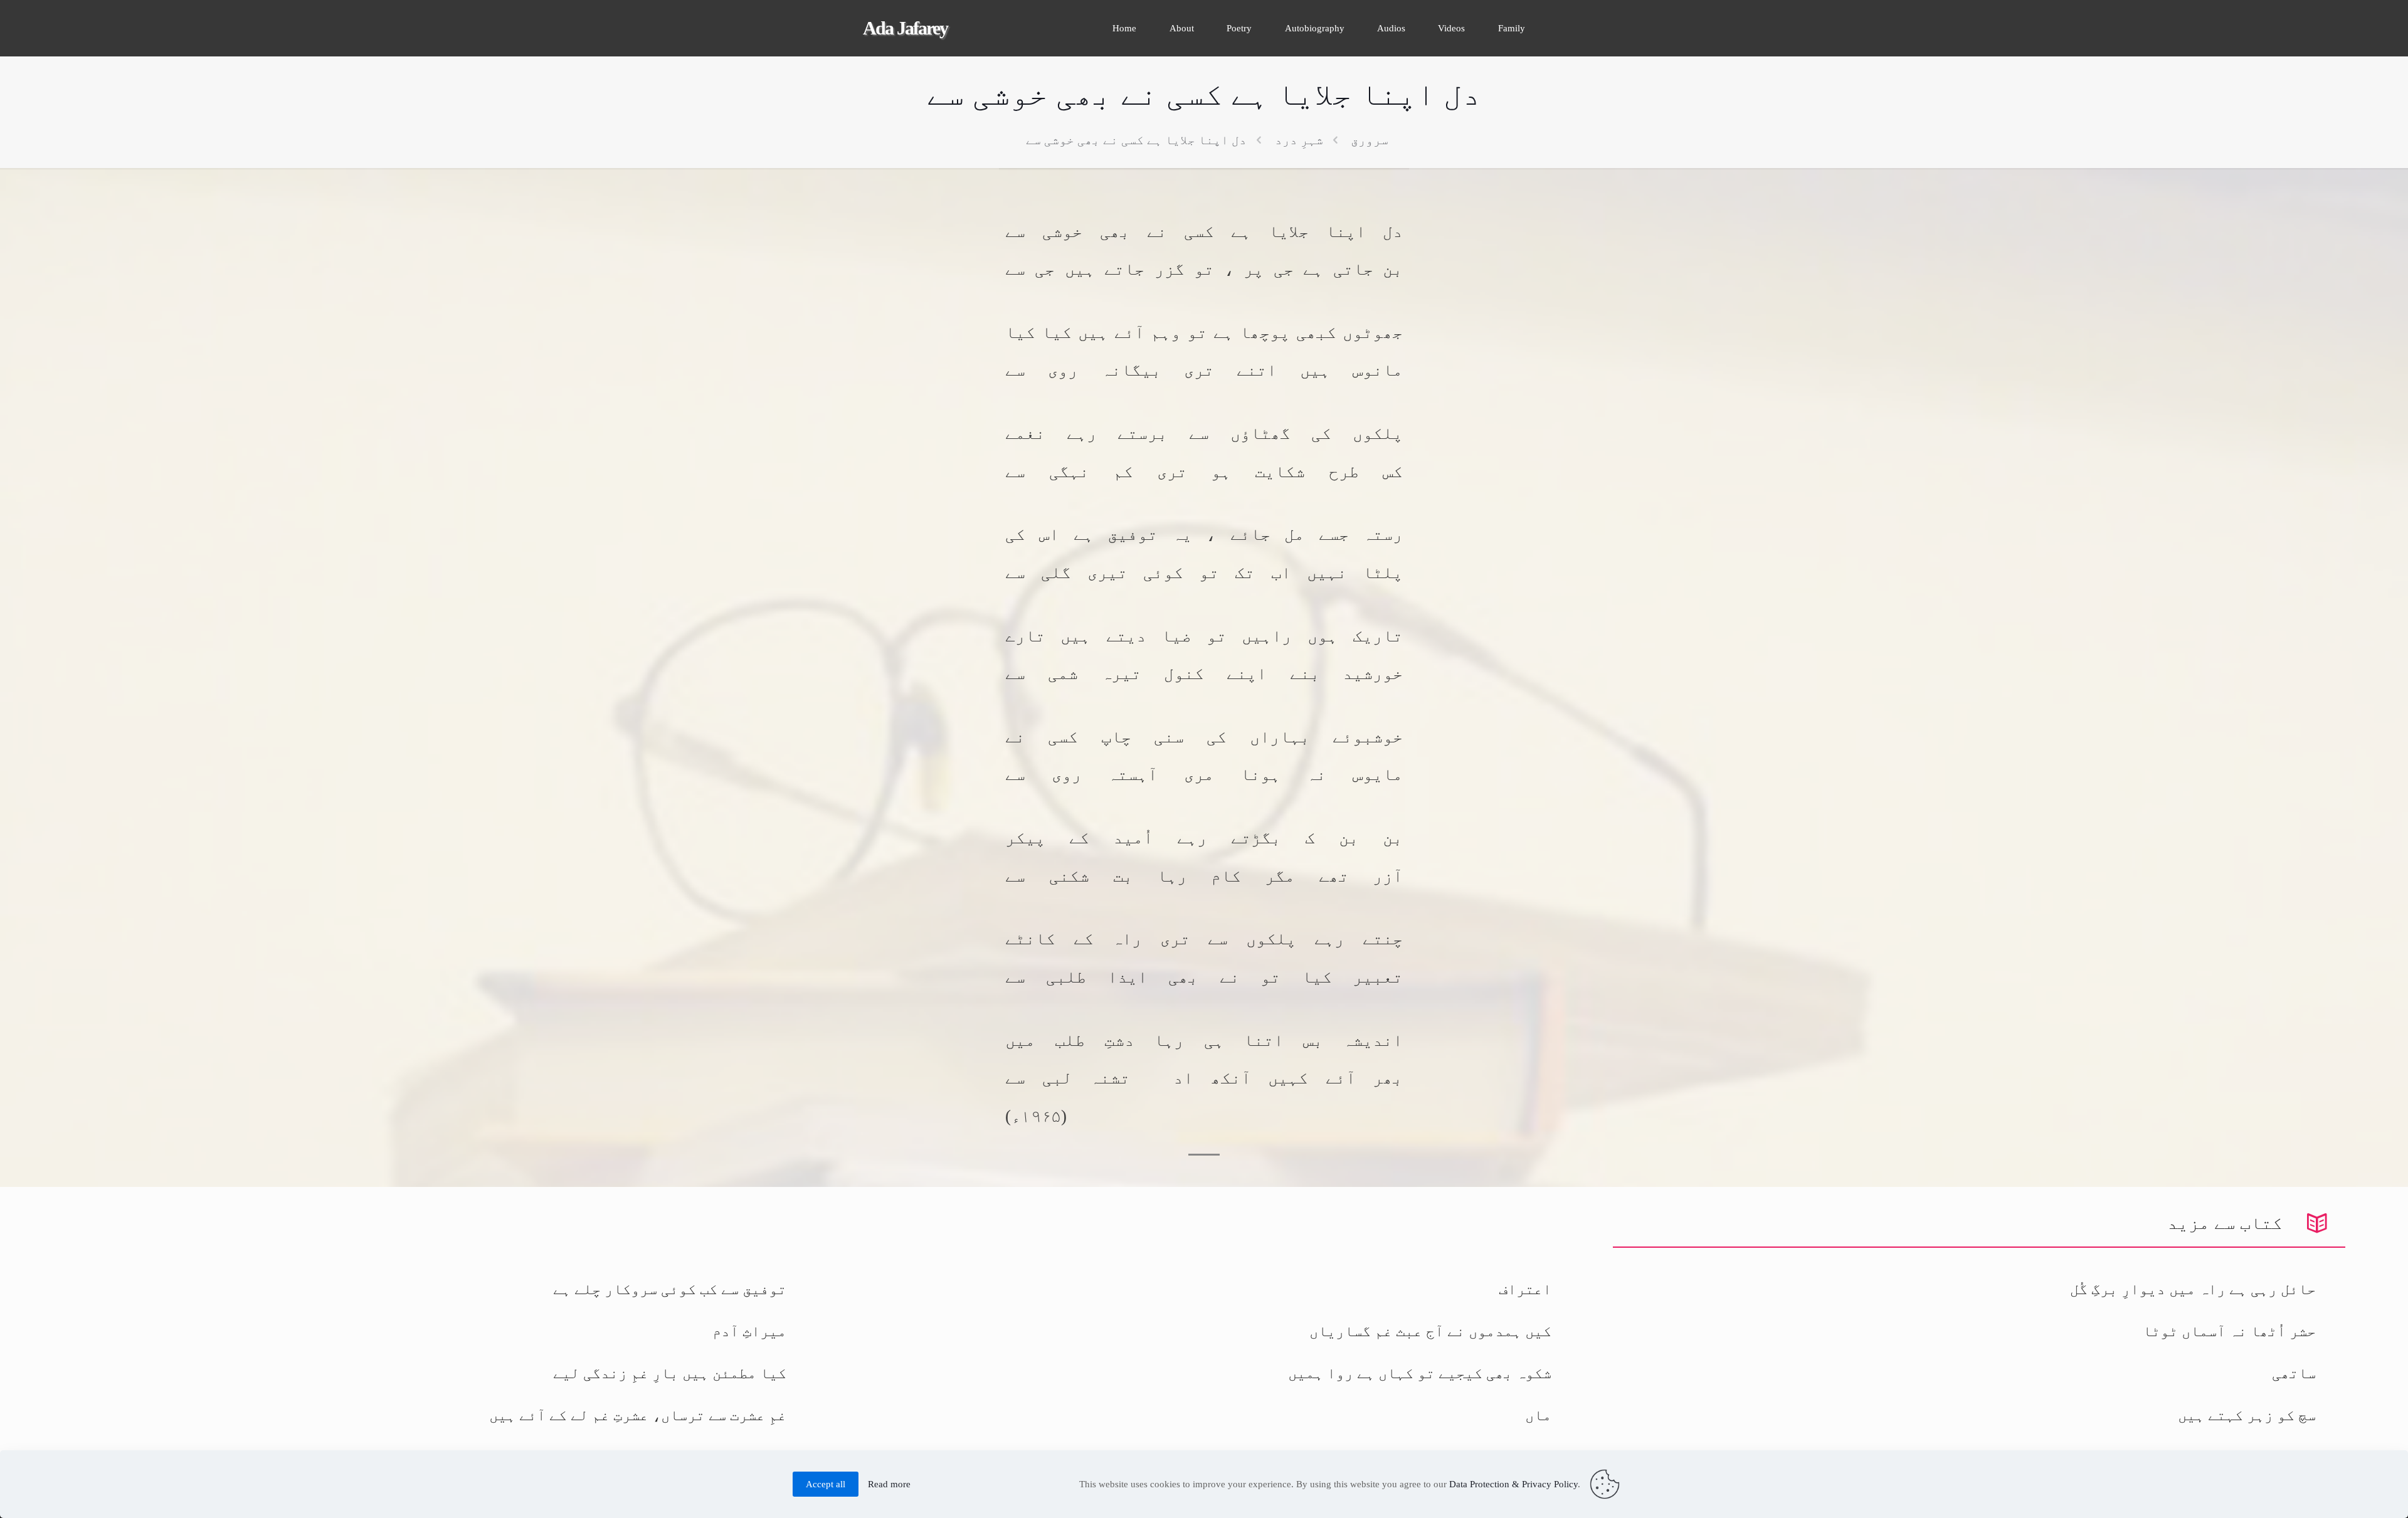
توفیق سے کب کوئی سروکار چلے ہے (670, 1289)
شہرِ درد (1299, 140)
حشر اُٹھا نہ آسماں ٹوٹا (2229, 1331)
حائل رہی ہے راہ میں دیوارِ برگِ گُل (2193, 1289)
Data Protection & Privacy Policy (1513, 1484)
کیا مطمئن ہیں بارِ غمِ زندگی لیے (670, 1373)
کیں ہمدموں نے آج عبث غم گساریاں (1430, 1331)
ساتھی (2294, 1373)
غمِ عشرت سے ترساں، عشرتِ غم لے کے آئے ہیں (638, 1415)
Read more (889, 1484)
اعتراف (1525, 1289)
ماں (1538, 1415)
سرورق (1370, 140)
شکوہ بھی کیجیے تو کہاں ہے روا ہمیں (1420, 1373)
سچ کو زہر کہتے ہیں (2247, 1415)
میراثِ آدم (749, 1331)
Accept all (826, 1484)
